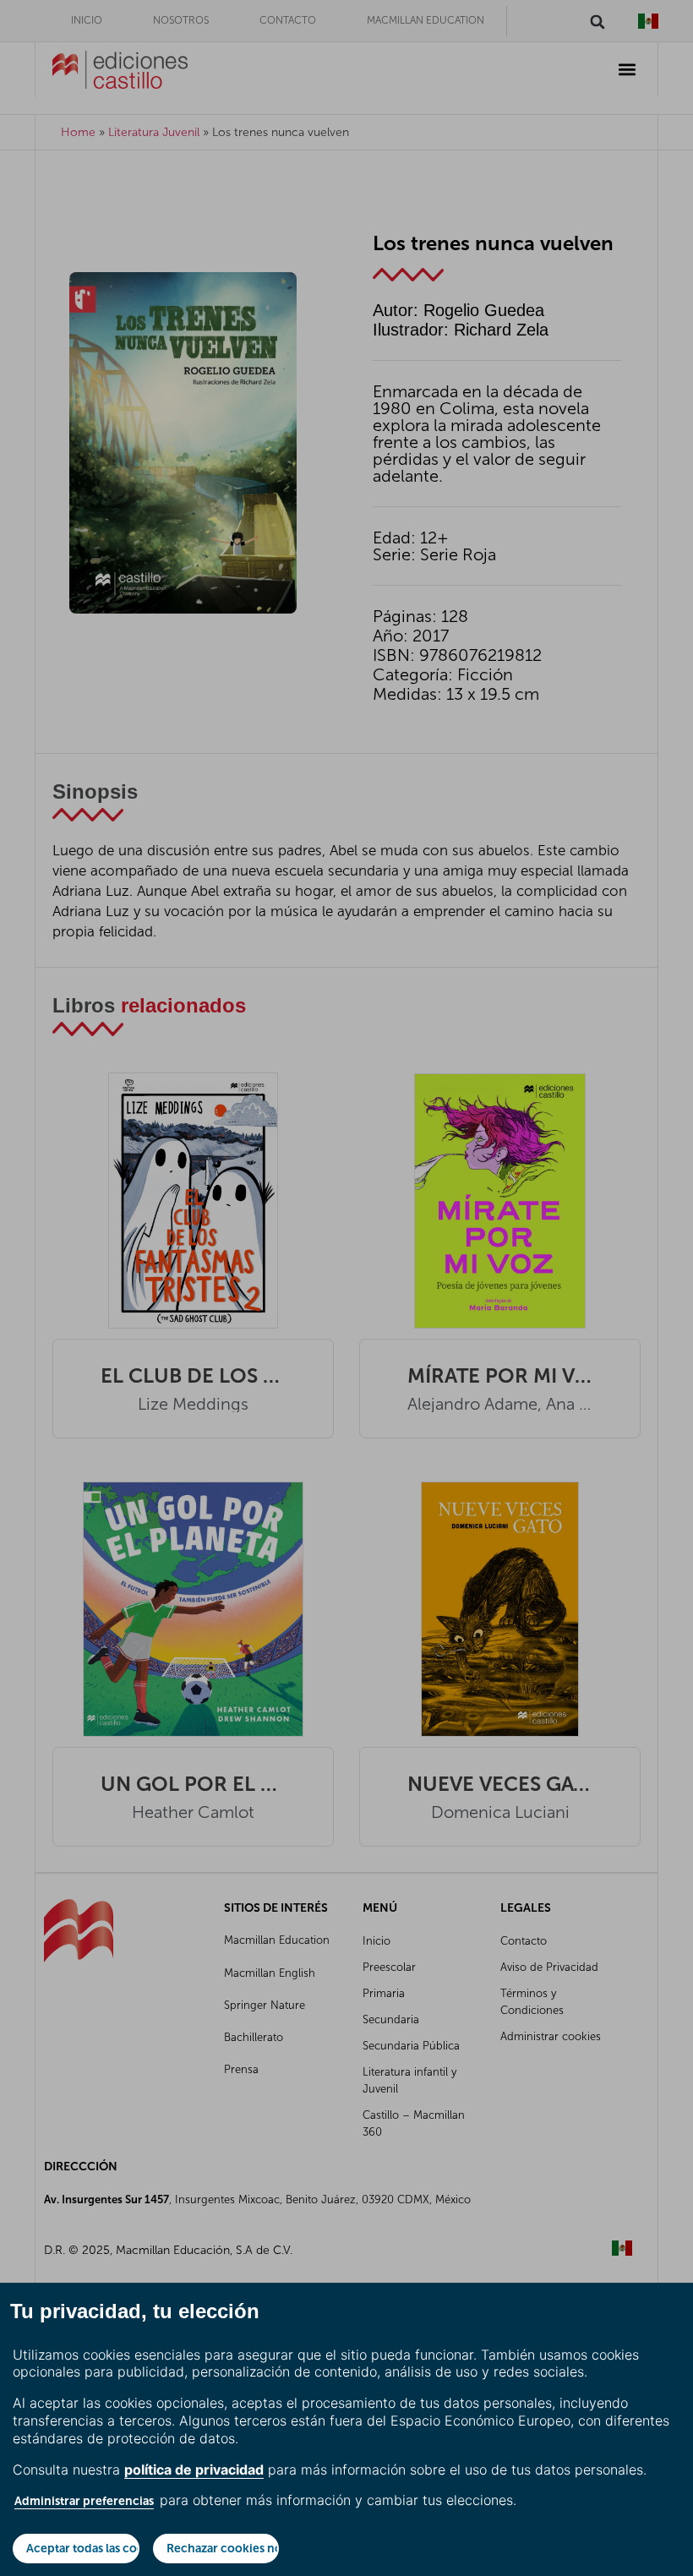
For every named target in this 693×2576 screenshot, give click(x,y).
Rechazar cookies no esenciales (223, 2548)
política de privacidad (194, 2470)
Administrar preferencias (84, 2501)
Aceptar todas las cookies (83, 2548)
